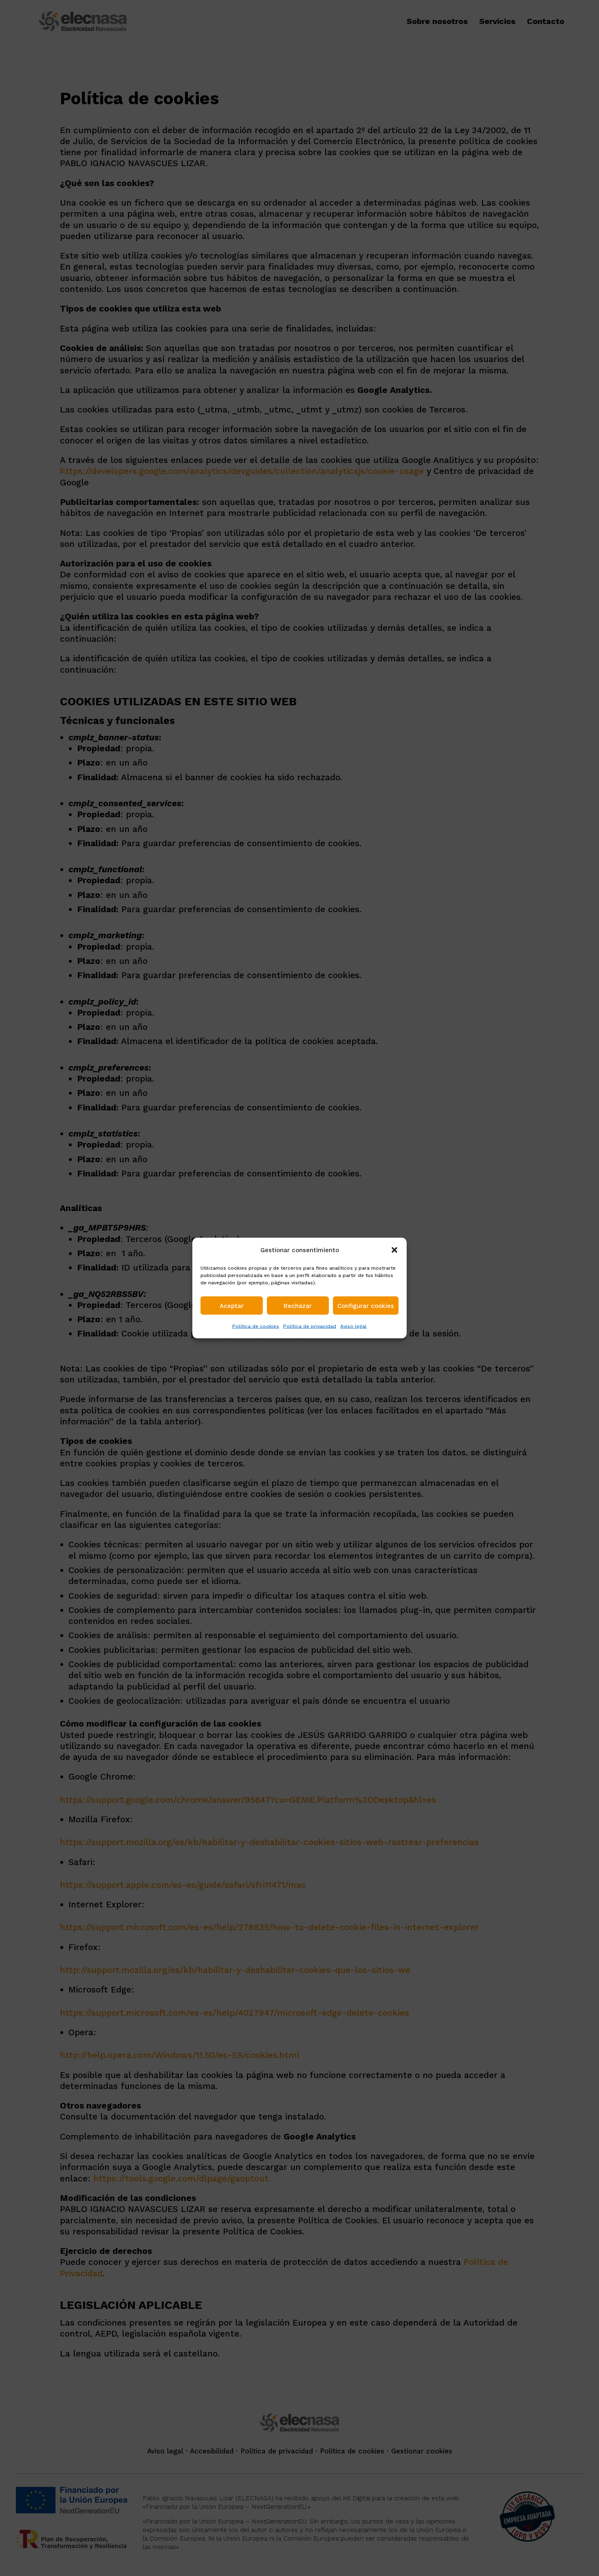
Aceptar (232, 1306)
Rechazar (298, 1306)
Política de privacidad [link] (310, 1326)
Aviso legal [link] (353, 1326)
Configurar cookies (366, 1306)
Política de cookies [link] (256, 1326)
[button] (394, 1250)
